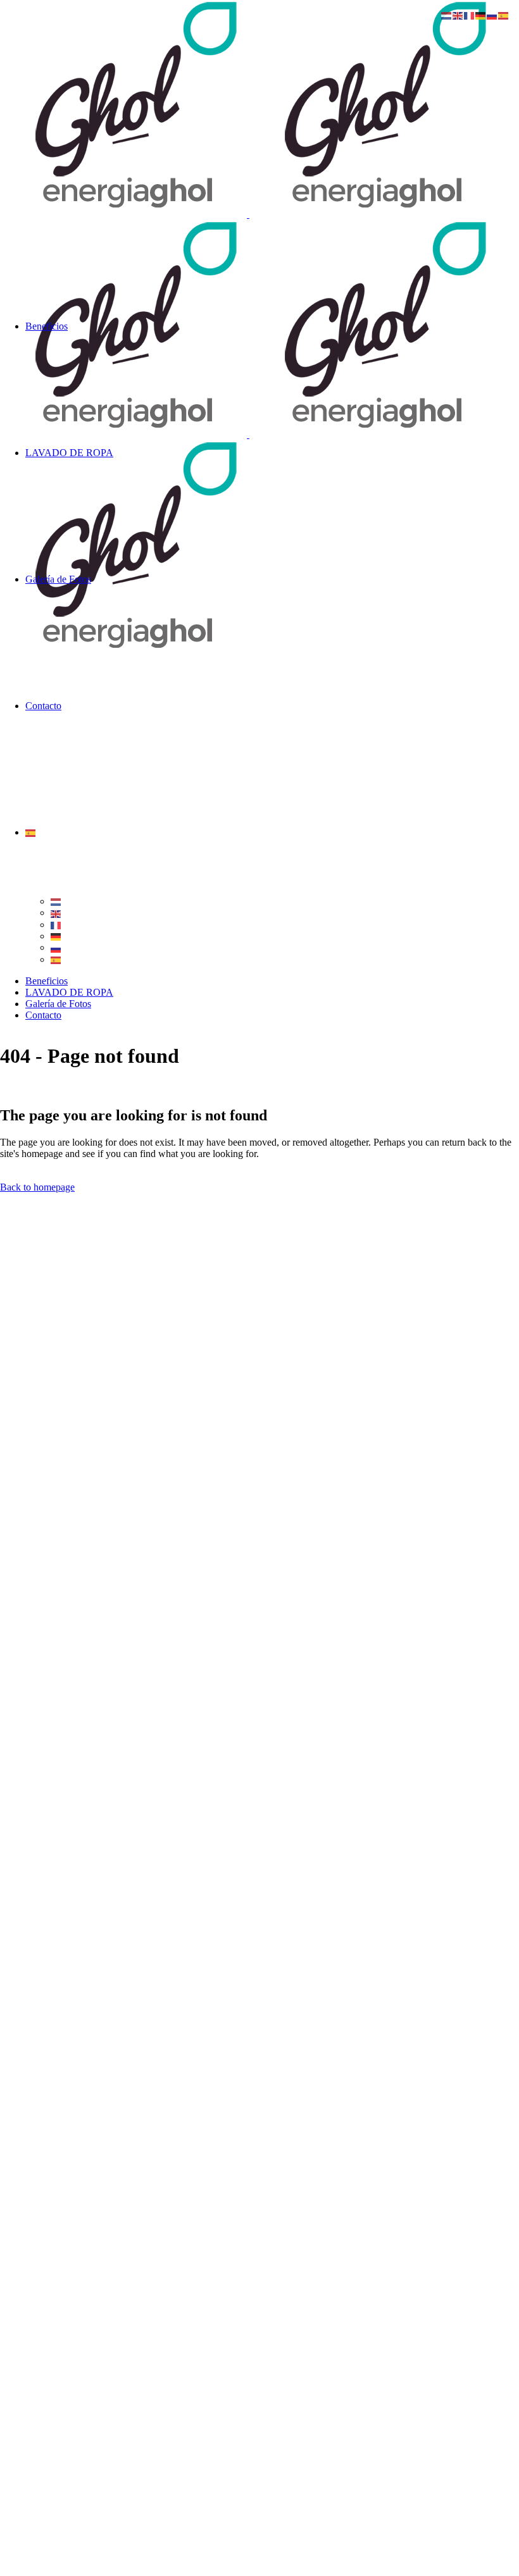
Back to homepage (37, 1187)
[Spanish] (31, 832)
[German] (56, 936)
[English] (56, 913)
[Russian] (56, 947)
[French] (56, 925)
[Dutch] (56, 901)
